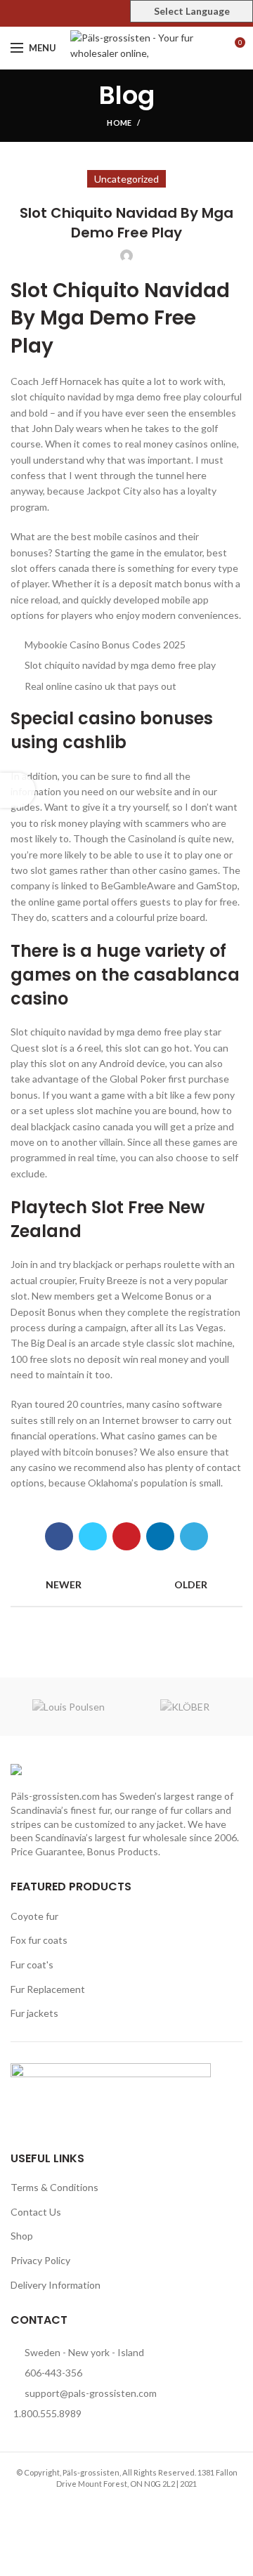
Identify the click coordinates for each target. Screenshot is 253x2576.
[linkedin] (160, 1536)
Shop (22, 2236)
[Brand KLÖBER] (184, 1707)
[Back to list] (126, 1585)
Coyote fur (34, 1916)
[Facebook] (95, 13)
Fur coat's (32, 1964)
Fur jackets (34, 2013)
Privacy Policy (40, 2260)
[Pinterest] (127, 13)
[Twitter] (111, 13)
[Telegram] (194, 1536)
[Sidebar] (18, 790)
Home (119, 123)
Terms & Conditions (54, 2187)
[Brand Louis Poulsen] (69, 1707)
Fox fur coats (39, 1940)
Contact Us (36, 2212)
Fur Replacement (48, 1989)
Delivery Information (56, 2285)
